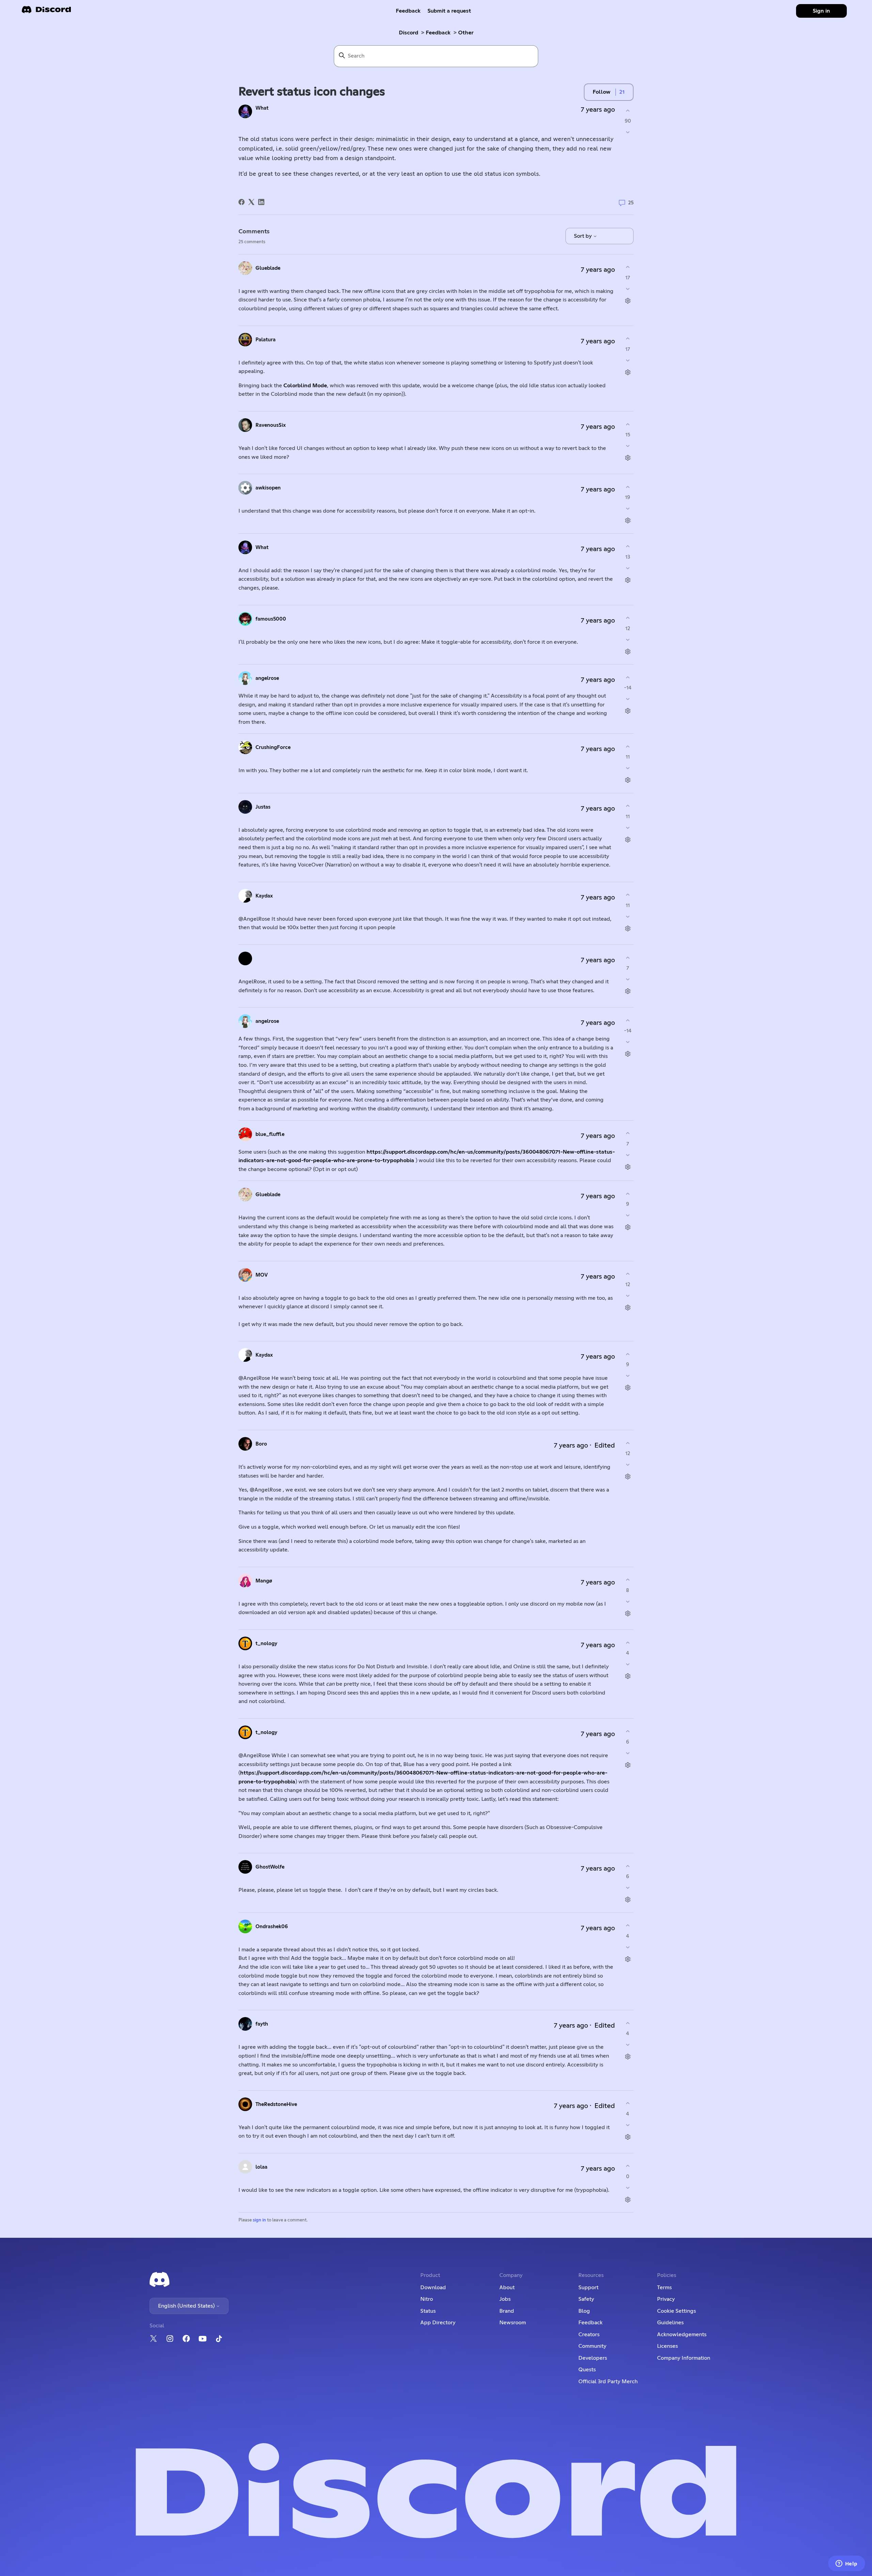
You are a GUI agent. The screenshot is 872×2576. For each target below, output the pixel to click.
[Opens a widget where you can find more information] (846, 2564)
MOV (262, 1275)
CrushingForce (273, 747)
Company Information (684, 2358)
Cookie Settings (676, 2311)
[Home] (46, 12)
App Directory (438, 2323)
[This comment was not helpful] (628, 289)
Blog (584, 2311)
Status (428, 2311)
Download (433, 2288)
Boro (261, 1444)
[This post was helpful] (628, 111)
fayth (262, 2024)
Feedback (408, 11)
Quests (587, 2370)
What (262, 108)
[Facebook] (242, 202)
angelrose (267, 678)
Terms (664, 2288)
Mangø (264, 1581)
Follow (602, 92)
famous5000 (271, 619)
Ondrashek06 (272, 1927)
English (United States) (187, 2306)
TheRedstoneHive (276, 2104)
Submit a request (449, 11)
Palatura (266, 340)
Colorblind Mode (305, 386)
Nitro (427, 2299)
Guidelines (670, 2323)
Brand (507, 2311)
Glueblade (268, 268)
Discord (409, 33)
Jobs (505, 2299)
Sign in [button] (821, 11)
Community (592, 2346)
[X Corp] (251, 202)
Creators (589, 2335)
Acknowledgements (682, 2335)
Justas (263, 807)
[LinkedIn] (261, 202)
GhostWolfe (270, 1867)
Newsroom (513, 2323)
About (507, 2288)
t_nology (266, 1644)
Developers (593, 2358)
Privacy (666, 2299)
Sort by (583, 236)
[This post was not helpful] (628, 132)
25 (630, 203)
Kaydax (264, 896)
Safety (586, 2299)
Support (588, 2288)
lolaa (261, 2167)
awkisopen (268, 488)
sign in (259, 2220)
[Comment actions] (628, 301)
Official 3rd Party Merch (608, 2382)
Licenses (667, 2346)
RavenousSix (271, 425)
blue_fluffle (270, 1134)
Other (466, 33)
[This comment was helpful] (628, 267)
